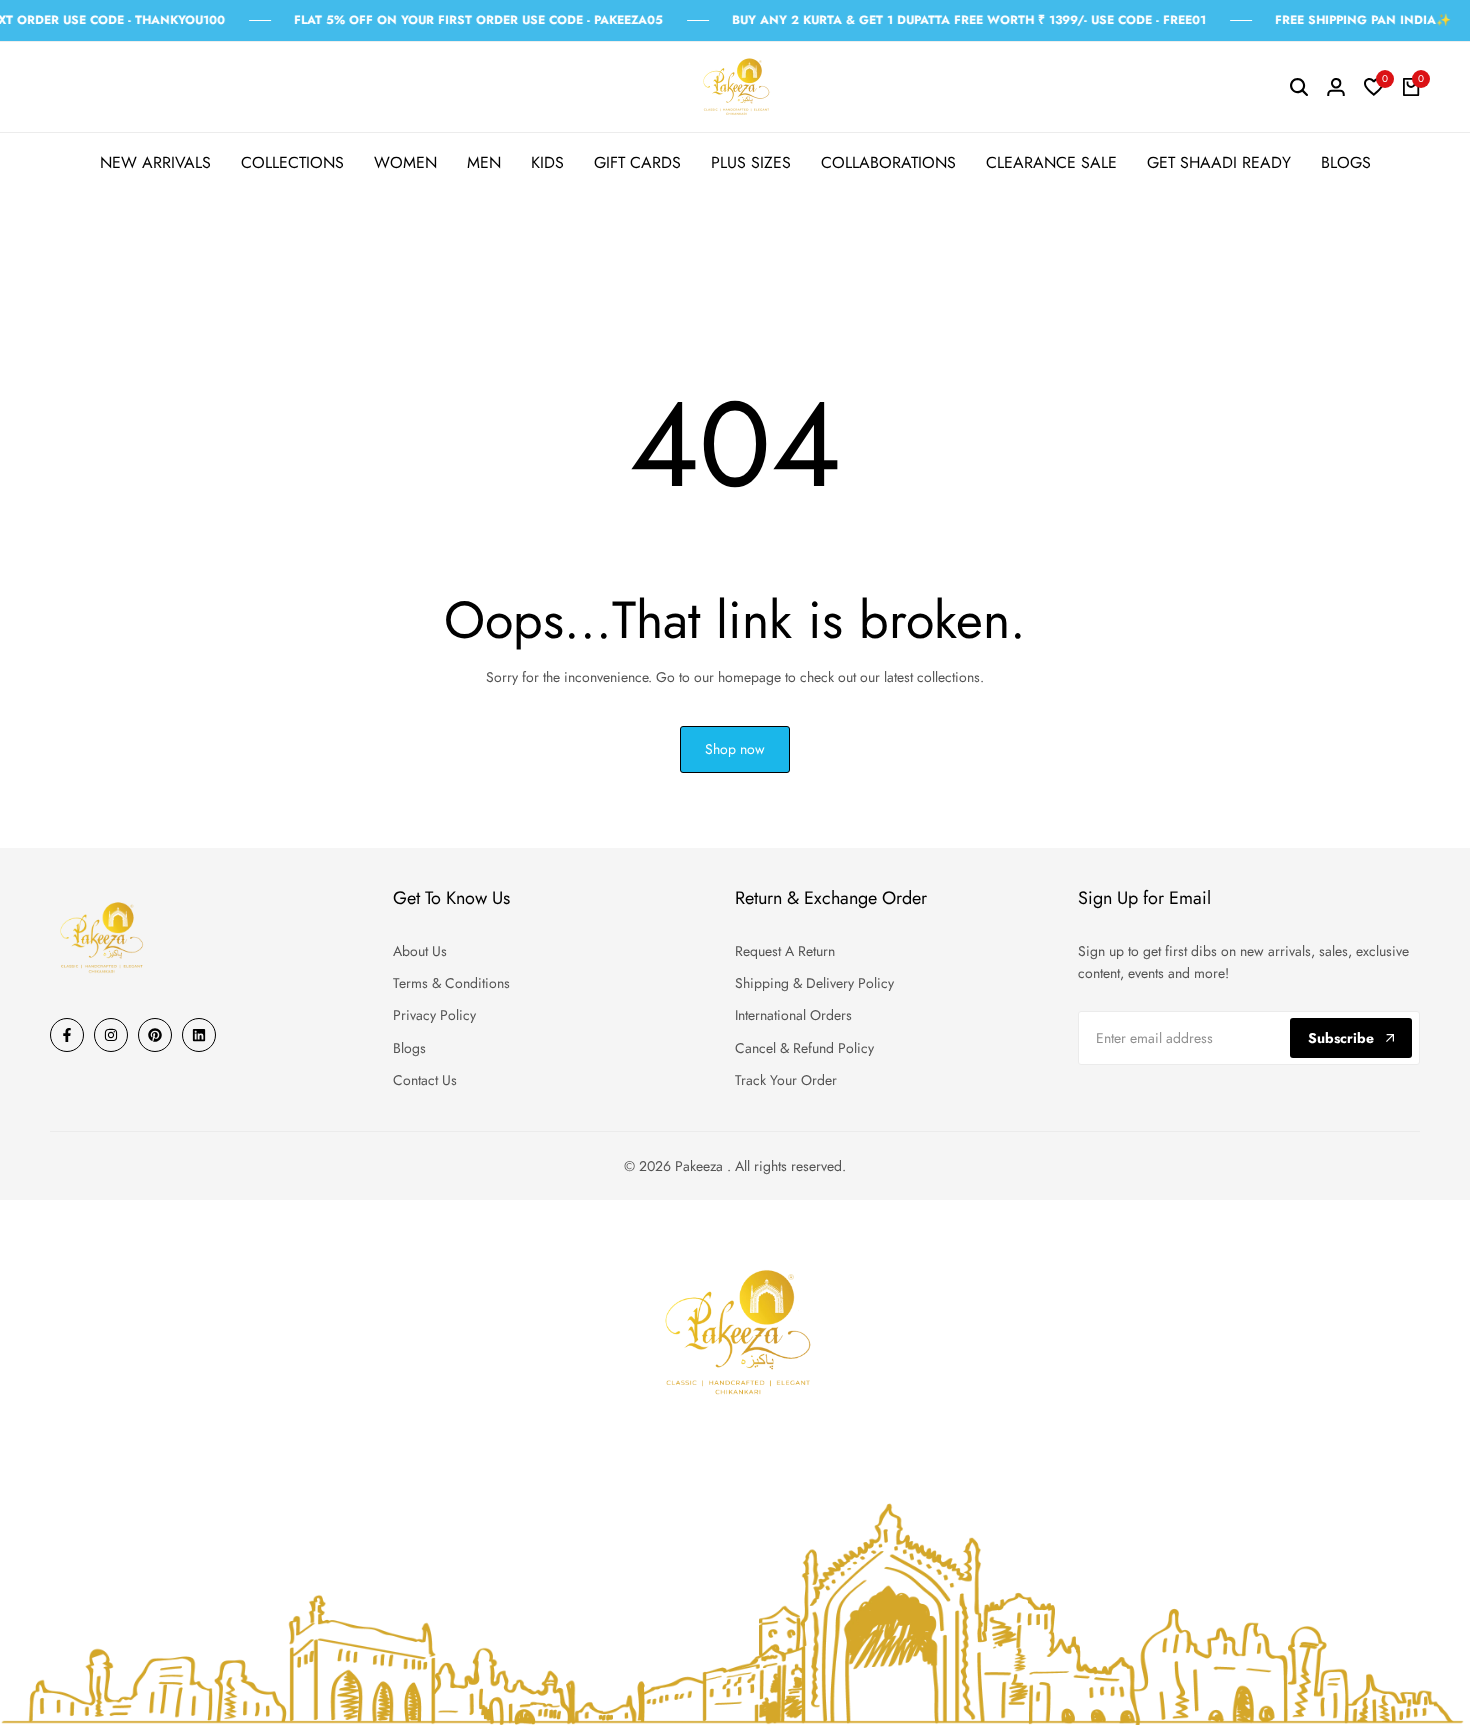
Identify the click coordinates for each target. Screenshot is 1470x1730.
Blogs (409, 1048)
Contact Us (425, 1080)
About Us (420, 951)
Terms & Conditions (451, 983)
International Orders (793, 1015)
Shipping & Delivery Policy (814, 983)
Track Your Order (786, 1080)
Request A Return (785, 951)
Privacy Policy (434, 1015)
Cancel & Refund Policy (804, 1048)
